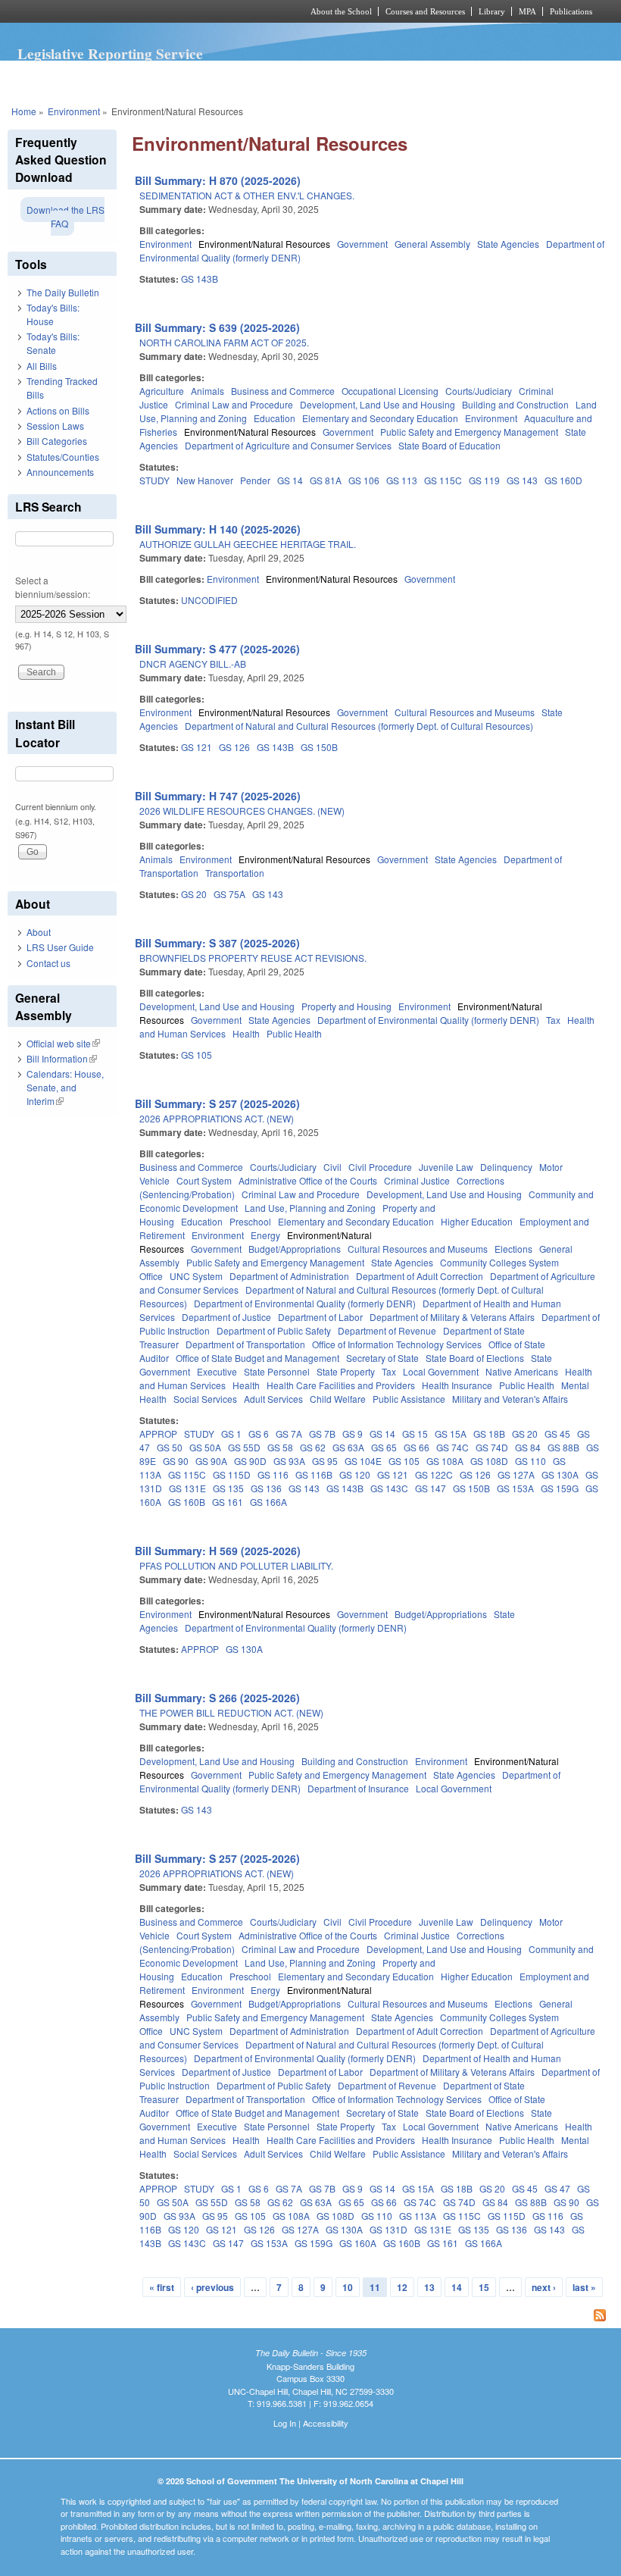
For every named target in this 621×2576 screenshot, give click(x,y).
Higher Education (477, 1221)
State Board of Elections (475, 1358)
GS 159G (560, 1488)
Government (362, 244)
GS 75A (229, 894)
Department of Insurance (358, 1788)
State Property (346, 1371)
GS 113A (418, 2216)
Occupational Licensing (390, 391)
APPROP (158, 1434)
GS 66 (417, 1447)
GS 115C (443, 480)
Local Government (441, 1371)
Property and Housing (346, 1006)
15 (484, 2287)
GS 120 (355, 1474)
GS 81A (326, 480)
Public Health (294, 1033)
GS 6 (259, 1434)
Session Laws (55, 426)
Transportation (235, 873)
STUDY (154, 480)
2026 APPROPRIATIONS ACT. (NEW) (217, 1118)
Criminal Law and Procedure (234, 404)
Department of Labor (320, 1317)
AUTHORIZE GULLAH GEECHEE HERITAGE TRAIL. (248, 544)
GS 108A (445, 1461)
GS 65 (384, 1447)
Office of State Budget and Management (257, 1358)
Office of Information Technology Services (397, 1344)
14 (457, 2287)
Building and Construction (515, 404)
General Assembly (432, 244)
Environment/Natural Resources (264, 244)
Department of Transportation (245, 1344)
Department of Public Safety (274, 1330)
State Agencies (508, 244)
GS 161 (228, 1502)
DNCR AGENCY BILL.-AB (193, 664)
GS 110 (531, 1461)
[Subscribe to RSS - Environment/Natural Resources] (373, 2317)
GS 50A (205, 1447)
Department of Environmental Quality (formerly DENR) (428, 1020)
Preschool (250, 1221)
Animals (208, 391)
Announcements (60, 472)
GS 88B (563, 1447)
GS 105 (197, 1055)
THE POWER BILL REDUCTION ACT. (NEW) (231, 1712)
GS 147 (431, 1488)
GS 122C (434, 1474)
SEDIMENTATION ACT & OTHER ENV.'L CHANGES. (247, 195)
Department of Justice (226, 1317)
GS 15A (451, 1434)
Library (492, 11)
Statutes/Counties (63, 457)
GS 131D (389, 2229)
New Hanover (205, 480)
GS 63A (348, 1447)
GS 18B (489, 1434)
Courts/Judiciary (479, 391)
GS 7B (322, 1434)
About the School (341, 11)
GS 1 (231, 1434)
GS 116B (314, 1474)
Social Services (205, 1399)
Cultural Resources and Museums (465, 712)
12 (402, 2287)
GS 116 (273, 1474)
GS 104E (363, 1461)
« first (162, 2287)
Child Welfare (338, 1399)
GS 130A (560, 1474)
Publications (571, 11)
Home (24, 111)
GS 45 (557, 1434)
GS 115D (232, 1474)
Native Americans (522, 1371)
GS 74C (452, 1447)
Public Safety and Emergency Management (469, 432)
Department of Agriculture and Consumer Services (288, 445)
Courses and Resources (425, 11)
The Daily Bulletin (63, 292)
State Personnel (277, 1371)
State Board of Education (449, 445)
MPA (527, 11)
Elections (513, 1249)
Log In (285, 2423)
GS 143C (389, 1488)
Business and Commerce (283, 391)
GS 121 (197, 747)
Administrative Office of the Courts (308, 1180)
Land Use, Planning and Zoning (310, 1208)
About (39, 932)
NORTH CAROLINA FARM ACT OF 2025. (224, 342)
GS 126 (234, 747)
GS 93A (289, 1461)
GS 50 (170, 1447)
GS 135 (228, 1488)
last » (584, 2287)
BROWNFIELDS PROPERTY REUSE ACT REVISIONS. (253, 958)
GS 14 (290, 480)
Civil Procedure (380, 1167)
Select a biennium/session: (53, 587)
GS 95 (325, 1461)
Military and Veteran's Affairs (510, 1399)
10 (348, 2287)
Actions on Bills (58, 410)
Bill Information (62, 1058)
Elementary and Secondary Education (380, 418)
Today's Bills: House (53, 314)
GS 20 (194, 894)
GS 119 (484, 480)
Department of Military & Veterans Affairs (452, 1317)
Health (246, 1033)
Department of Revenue (387, 1330)
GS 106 (364, 480)
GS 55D (244, 1447)
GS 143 (522, 480)
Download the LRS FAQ (66, 216)
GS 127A (516, 1474)
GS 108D (489, 1461)
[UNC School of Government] (136, 11)
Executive (217, 1371)
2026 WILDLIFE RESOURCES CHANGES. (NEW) (242, 811)
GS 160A (358, 2243)
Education (275, 418)
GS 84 (528, 1447)
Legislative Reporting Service (110, 54)
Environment (74, 111)
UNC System (196, 1276)
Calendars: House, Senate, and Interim (65, 1087)
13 (429, 2287)
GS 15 (415, 1434)
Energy (265, 1235)
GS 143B (200, 279)
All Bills (42, 366)
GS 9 (353, 1434)
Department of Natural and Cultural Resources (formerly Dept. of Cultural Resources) (359, 726)
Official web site (63, 1043)
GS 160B (187, 1502)
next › (544, 2287)
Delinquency (506, 1167)
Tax (553, 1020)
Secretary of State (382, 1358)
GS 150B (319, 747)
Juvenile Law (446, 1167)
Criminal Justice (417, 1180)
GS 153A (515, 1488)
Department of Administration (289, 1276)
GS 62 (313, 1447)
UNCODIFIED (209, 600)
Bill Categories (57, 441)
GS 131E (187, 1488)
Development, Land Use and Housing (378, 404)
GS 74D (492, 1447)
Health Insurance (457, 1385)
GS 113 (402, 480)
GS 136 (266, 1488)
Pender (255, 480)
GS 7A (289, 1434)
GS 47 (557, 2188)
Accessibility (326, 2423)
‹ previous (212, 2287)
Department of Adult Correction (420, 1276)
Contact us (48, 963)
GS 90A (211, 1461)
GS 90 (176, 1461)
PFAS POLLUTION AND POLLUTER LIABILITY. (236, 1565)
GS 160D (563, 480)
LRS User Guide (60, 947)
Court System (204, 1180)
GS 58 (280, 1447)
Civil (332, 1167)
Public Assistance (409, 1399)
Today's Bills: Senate (53, 343)
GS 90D (250, 1461)
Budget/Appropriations (295, 1249)
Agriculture (162, 391)
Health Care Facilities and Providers (341, 1385)
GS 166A (268, 1502)
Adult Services (273, 1399)
